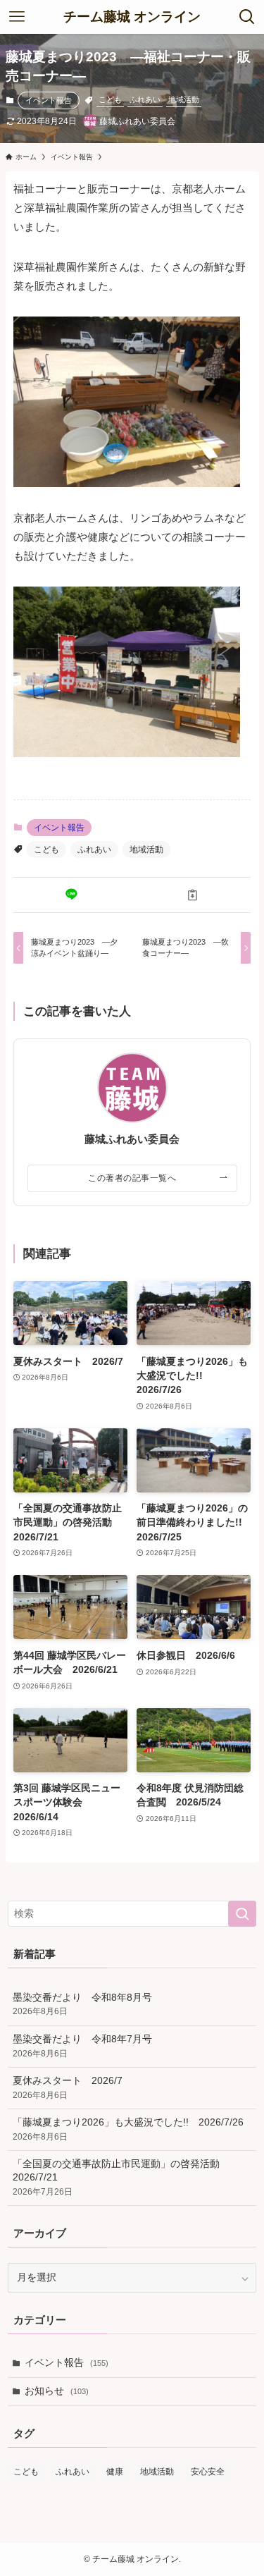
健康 (115, 2472)
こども (110, 99)
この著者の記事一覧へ (132, 1178)
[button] (71, 895)
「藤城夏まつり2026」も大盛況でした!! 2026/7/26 (128, 2129)
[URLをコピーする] (193, 895)
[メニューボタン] (17, 17)
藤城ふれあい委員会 (132, 1139)
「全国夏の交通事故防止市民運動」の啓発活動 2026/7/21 (121, 2178)
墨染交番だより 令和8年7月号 (82, 2046)
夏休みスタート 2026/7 (68, 2088)
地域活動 (184, 99)
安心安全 (208, 2472)
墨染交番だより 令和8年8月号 (82, 2005)
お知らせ (57, 2391)
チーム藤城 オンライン (132, 17)
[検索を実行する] (242, 1914)
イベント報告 (49, 100)
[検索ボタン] (247, 17)
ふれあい (145, 99)
